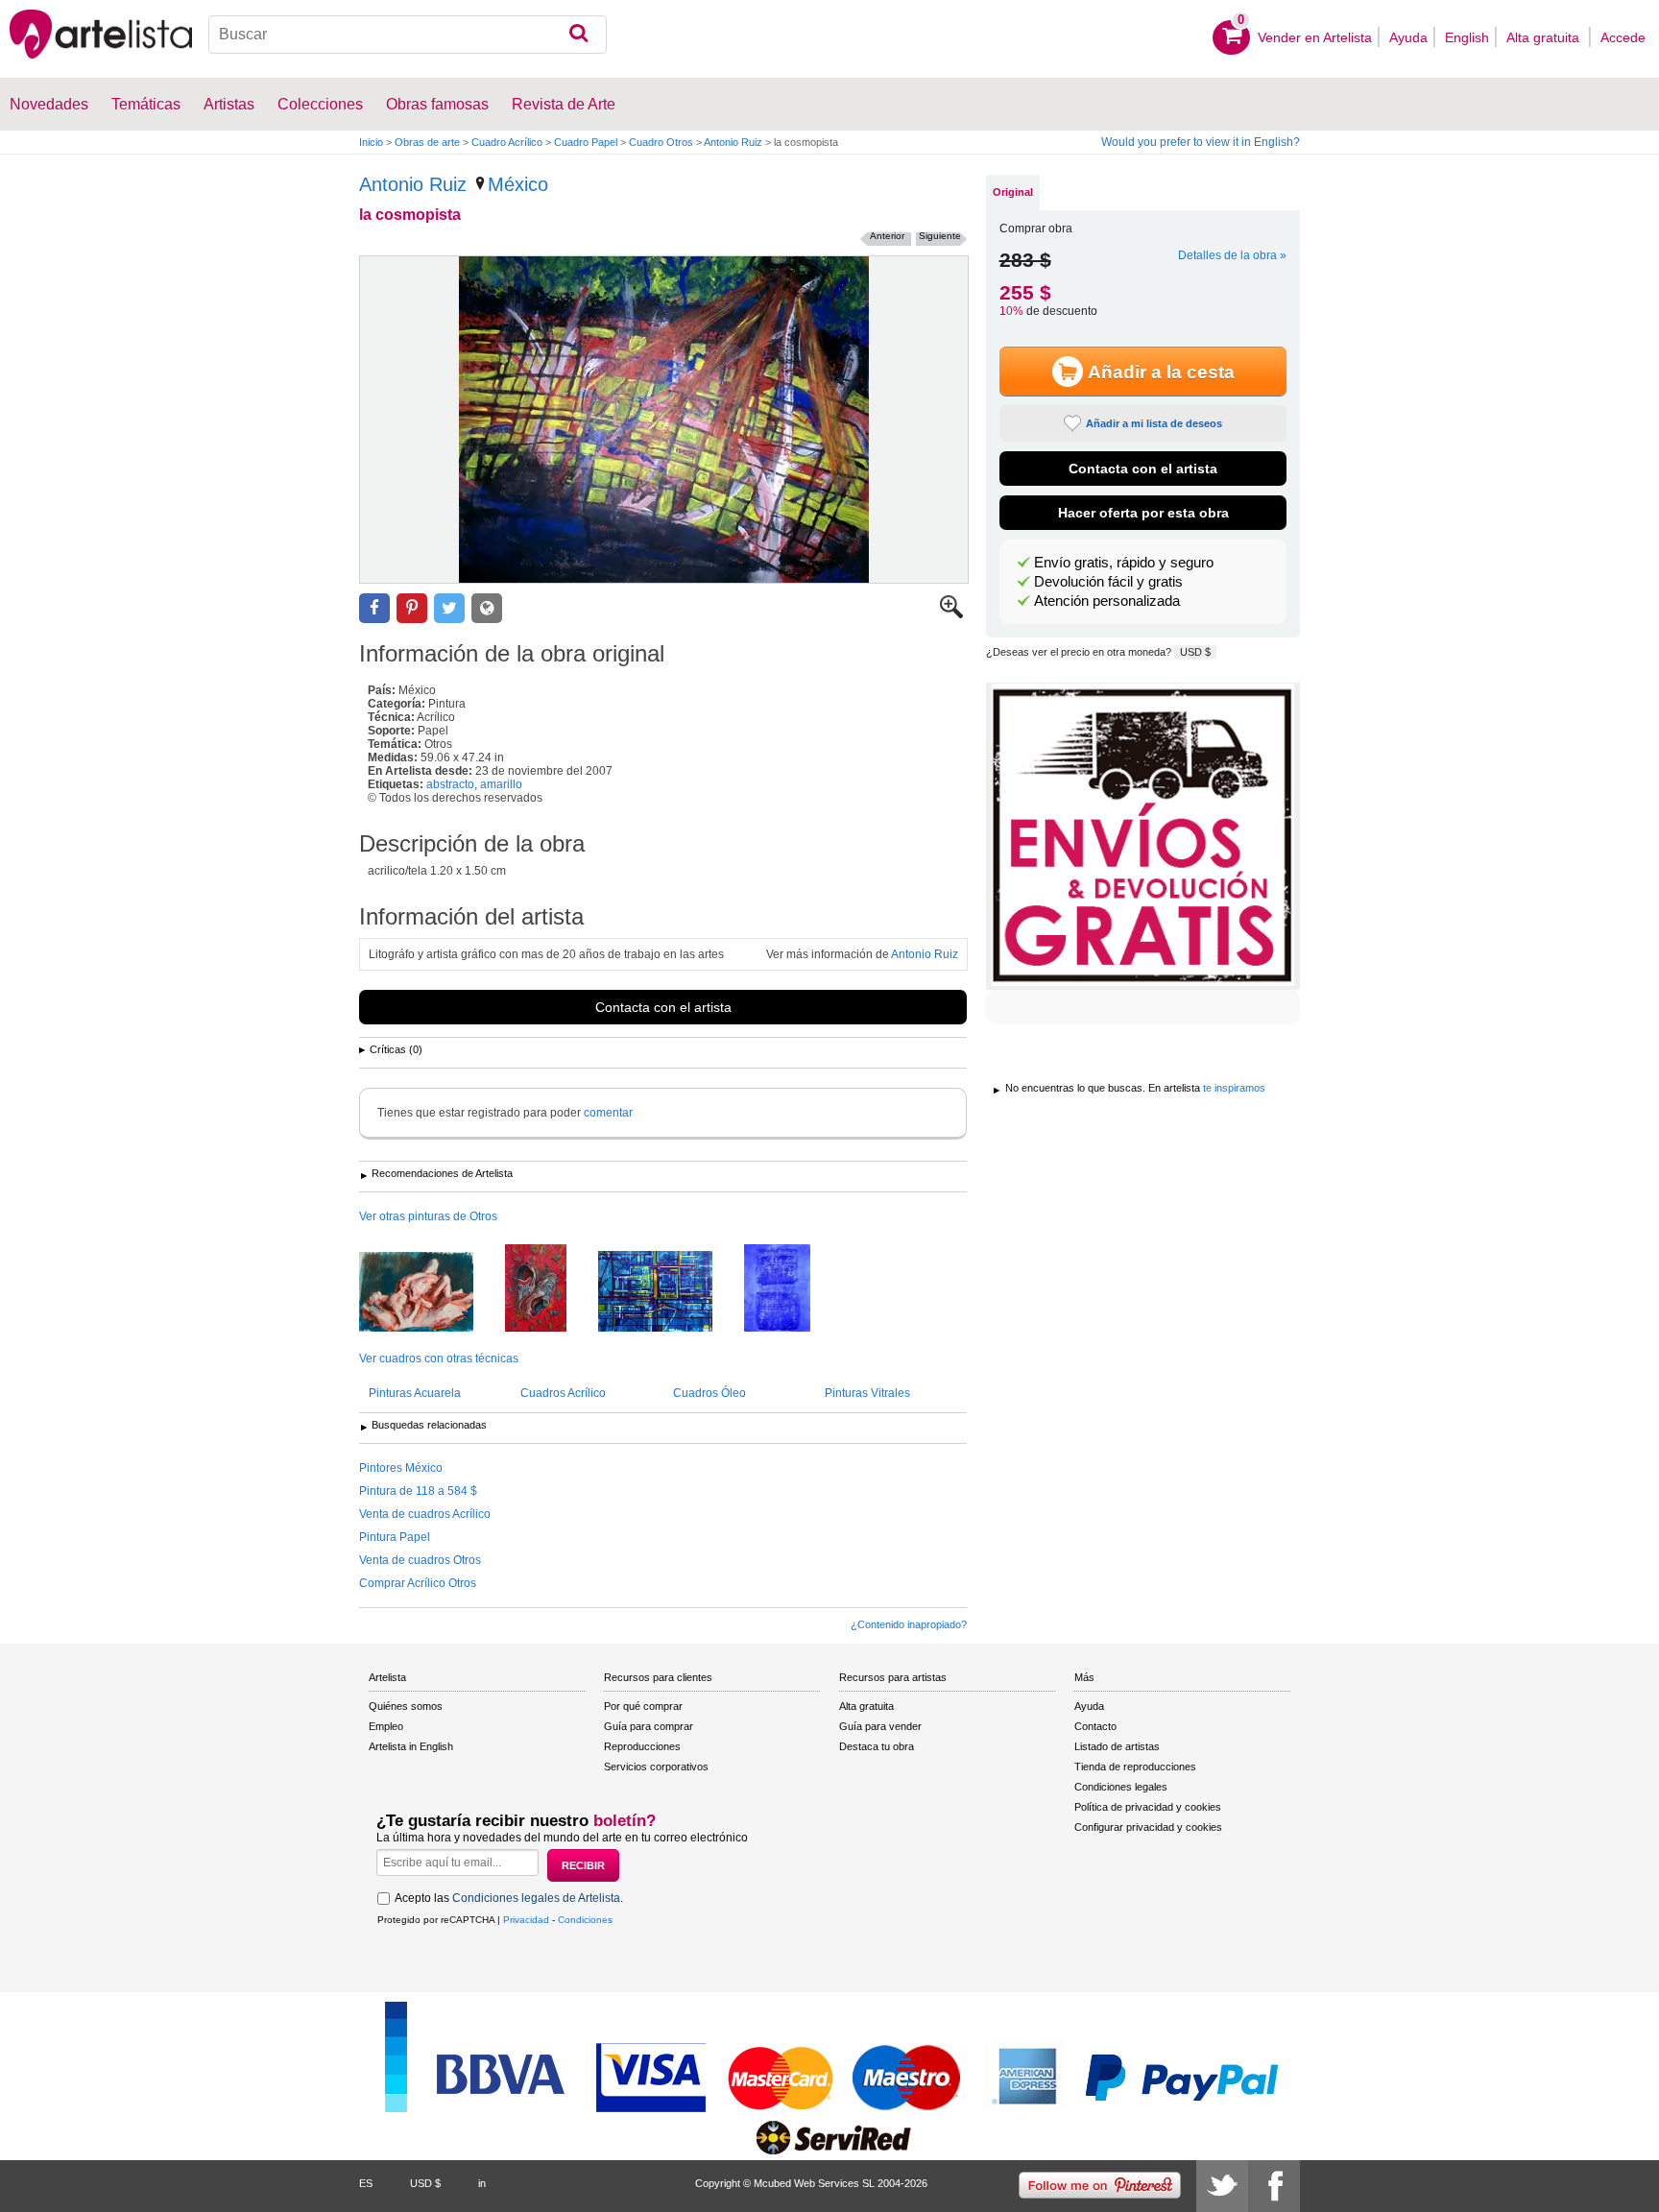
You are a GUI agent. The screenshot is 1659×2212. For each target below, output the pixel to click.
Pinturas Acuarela (415, 1393)
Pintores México (401, 1468)
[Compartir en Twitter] (449, 608)
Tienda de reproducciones (1135, 1767)
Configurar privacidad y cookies (1148, 1827)
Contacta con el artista (663, 1007)
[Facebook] (1274, 2186)
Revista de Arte (564, 104)
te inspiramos (1234, 1088)
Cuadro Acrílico (507, 142)
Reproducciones (642, 1746)
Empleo (386, 1726)
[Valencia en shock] (550, 1289)
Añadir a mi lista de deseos (1154, 423)
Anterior (887, 236)
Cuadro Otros (661, 142)
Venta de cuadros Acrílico (425, 1514)
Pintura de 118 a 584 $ (418, 1491)
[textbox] (408, 35)
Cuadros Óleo (709, 1393)
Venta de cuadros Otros (420, 1560)
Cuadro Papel (586, 142)
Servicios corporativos (656, 1767)
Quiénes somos (406, 1706)
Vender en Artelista (1315, 37)
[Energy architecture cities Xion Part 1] (670, 1293)
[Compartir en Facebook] (374, 608)
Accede (1623, 37)
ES (366, 2183)
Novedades (49, 104)
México (518, 184)
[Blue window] (792, 1289)
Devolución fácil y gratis (1108, 582)
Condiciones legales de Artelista (536, 1898)
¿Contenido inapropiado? (909, 1624)
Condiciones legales (1121, 1787)
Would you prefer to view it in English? (1201, 142)
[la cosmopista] (664, 420)
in (482, 2183)
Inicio (371, 142)
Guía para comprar (649, 1726)
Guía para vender (880, 1726)
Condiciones (585, 1920)
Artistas (229, 104)
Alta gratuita (1545, 37)
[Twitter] (1222, 2186)
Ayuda (1408, 37)
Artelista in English (411, 1746)
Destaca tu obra (877, 1746)
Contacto (1095, 1726)
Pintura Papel (395, 1537)
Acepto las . (509, 1898)
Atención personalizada (1107, 601)
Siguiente (940, 236)
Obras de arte (427, 142)
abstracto (450, 784)
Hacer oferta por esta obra (1143, 513)
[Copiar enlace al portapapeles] (487, 608)
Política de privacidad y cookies (1148, 1807)
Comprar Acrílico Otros (418, 1583)
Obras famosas (437, 104)
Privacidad (526, 1920)
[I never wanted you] (431, 1293)
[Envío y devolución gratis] (1143, 836)
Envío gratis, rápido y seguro (1124, 563)
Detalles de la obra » (1232, 255)
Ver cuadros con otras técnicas (439, 1358)
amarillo (501, 784)
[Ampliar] (951, 614)
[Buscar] (578, 35)
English (1467, 37)
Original (1013, 192)
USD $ (1195, 652)
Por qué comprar (643, 1706)
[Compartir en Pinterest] (412, 608)
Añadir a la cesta (1161, 372)
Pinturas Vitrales (867, 1393)
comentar (608, 1113)
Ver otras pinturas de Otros (428, 1216)
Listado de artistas (1117, 1746)
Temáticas (146, 104)
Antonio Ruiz (733, 142)
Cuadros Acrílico (563, 1393)
